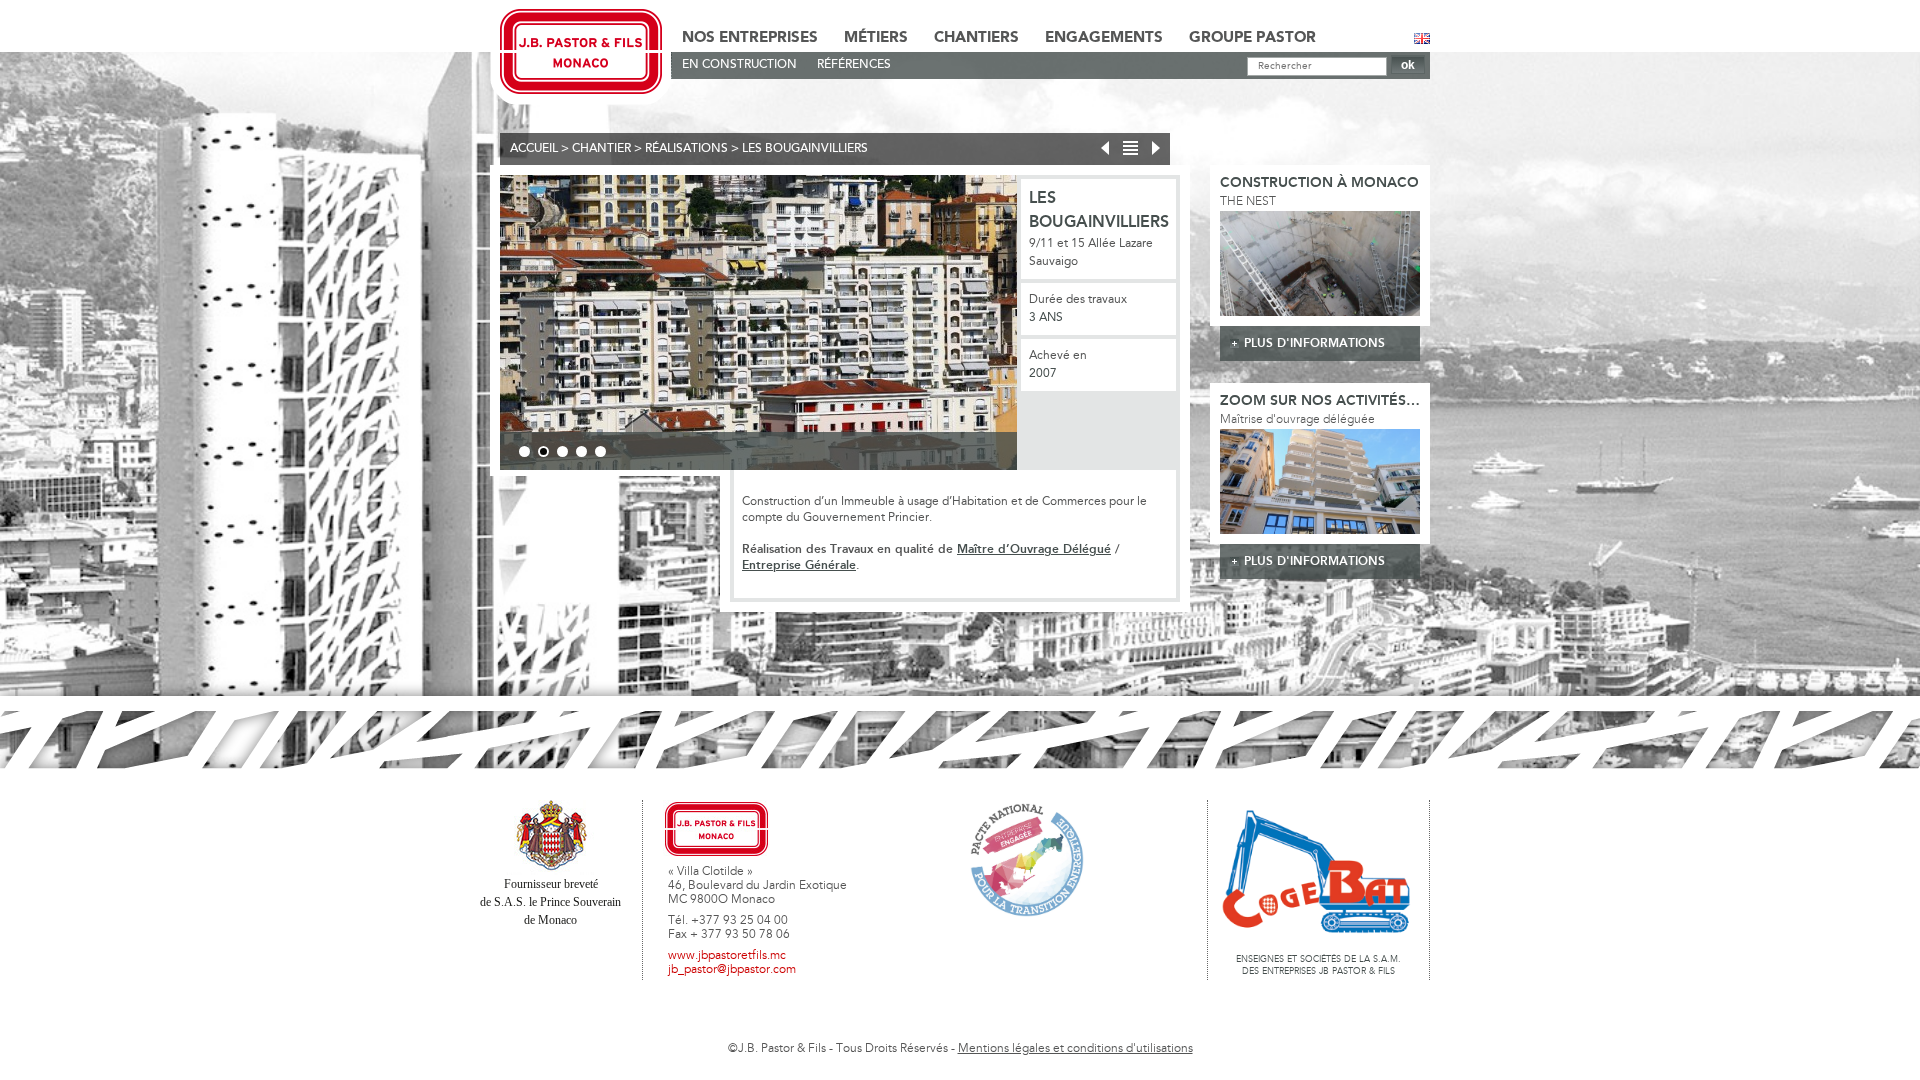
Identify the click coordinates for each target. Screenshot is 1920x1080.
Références (854, 65)
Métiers (876, 38)
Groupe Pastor (1252, 38)
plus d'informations (1314, 343)
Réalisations (686, 149)
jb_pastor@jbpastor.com (732, 970)
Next (1047, 326)
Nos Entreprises (750, 38)
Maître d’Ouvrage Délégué (1034, 549)
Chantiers (976, 38)
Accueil (534, 149)
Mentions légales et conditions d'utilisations (1075, 1049)
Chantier (601, 149)
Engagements (1104, 38)
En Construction (739, 65)
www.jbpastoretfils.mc (727, 956)
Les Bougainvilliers (805, 149)
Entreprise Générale (799, 565)
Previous (470, 326)
